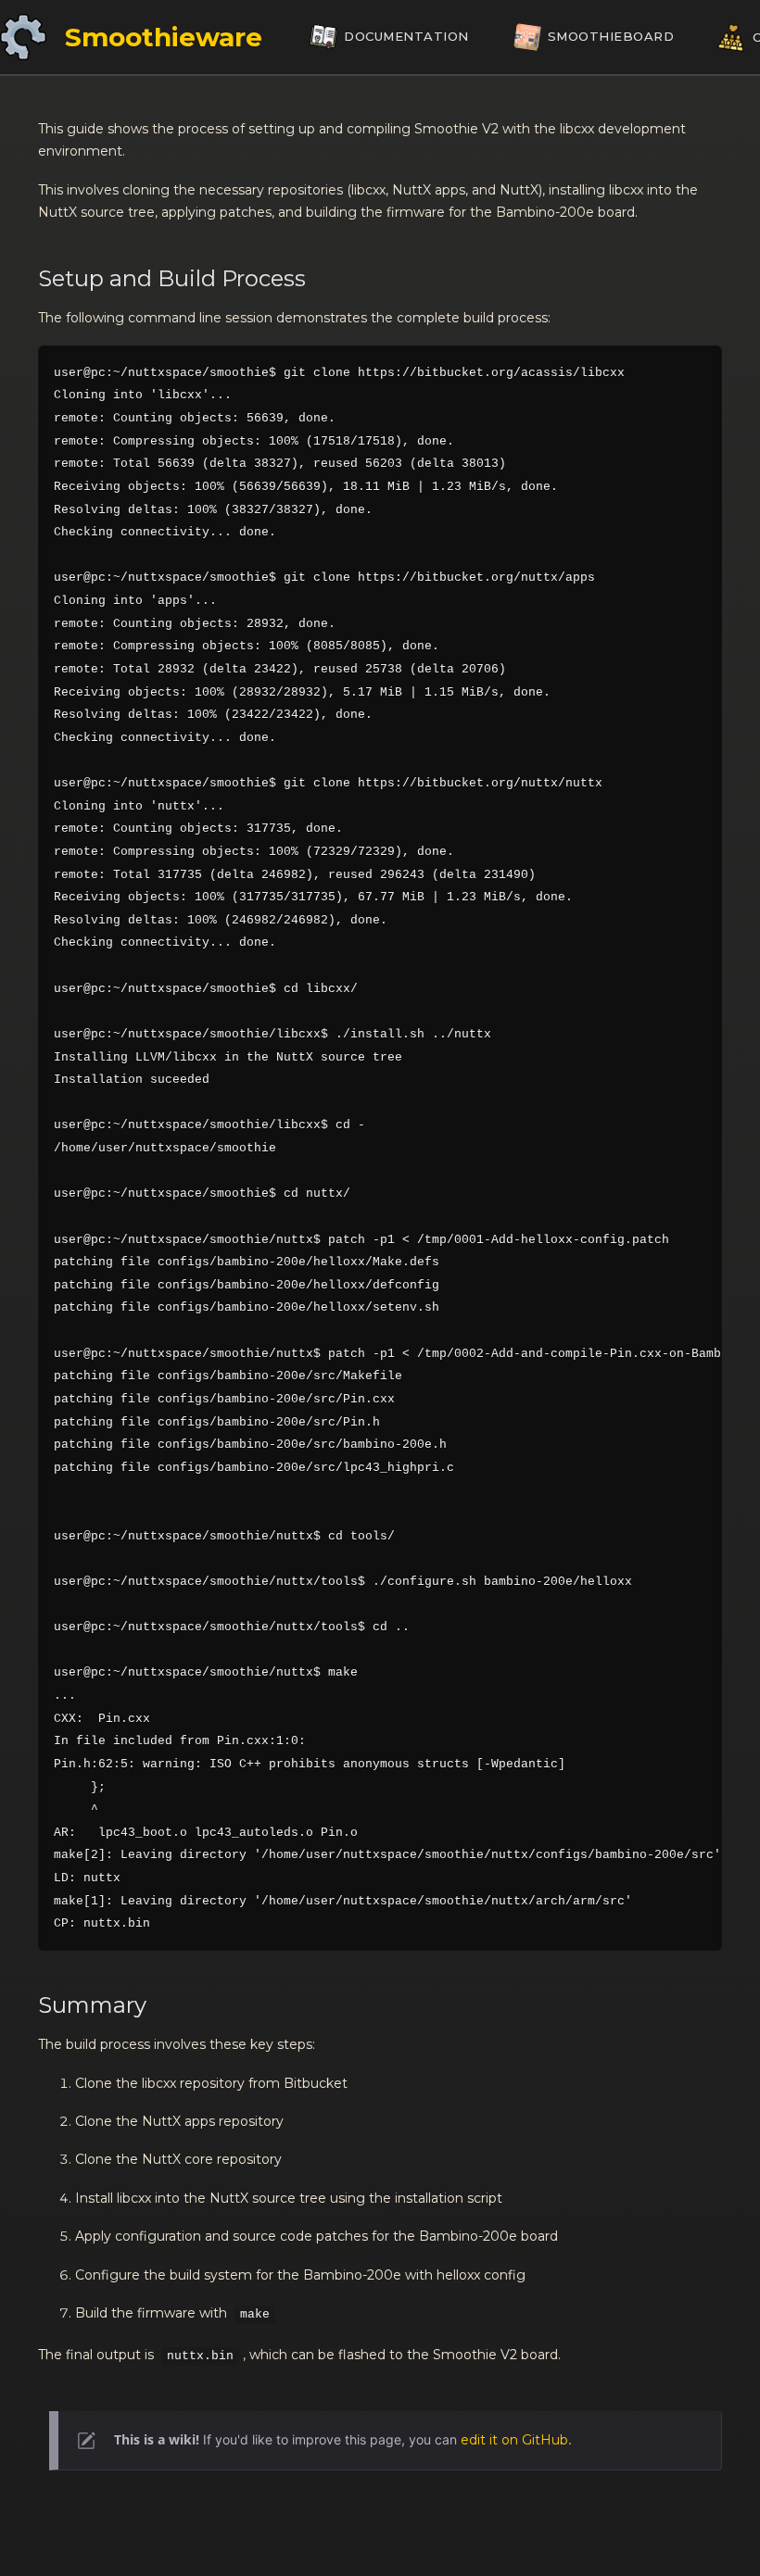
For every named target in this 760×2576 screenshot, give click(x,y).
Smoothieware (164, 37)
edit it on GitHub (514, 2440)
